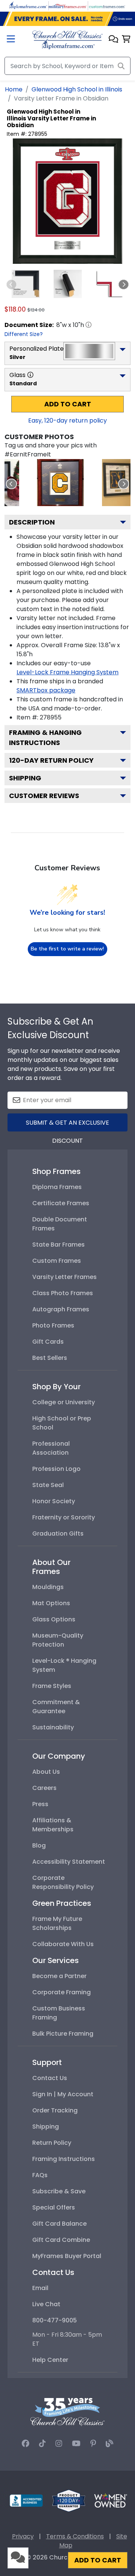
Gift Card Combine (61, 2240)
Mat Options (51, 1603)
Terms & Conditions (75, 2536)
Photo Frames (53, 1325)
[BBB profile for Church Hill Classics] (26, 2500)
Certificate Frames (61, 1203)
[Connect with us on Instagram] (59, 2444)
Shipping (25, 778)
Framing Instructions (64, 2159)
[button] (113, 40)
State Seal (48, 1485)
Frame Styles (52, 1686)
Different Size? (24, 334)
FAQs (40, 2175)
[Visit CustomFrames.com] (107, 5)
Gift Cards (48, 1342)
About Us (46, 1772)
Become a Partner (59, 1976)
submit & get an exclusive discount (67, 1125)
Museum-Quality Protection (58, 1640)
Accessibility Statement (69, 1862)
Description (32, 522)
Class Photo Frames (63, 1293)
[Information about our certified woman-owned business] (111, 2500)
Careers (44, 1788)
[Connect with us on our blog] (109, 2444)
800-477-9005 (55, 2320)
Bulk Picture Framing (63, 2034)
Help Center (50, 2360)
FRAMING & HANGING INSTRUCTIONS (45, 738)
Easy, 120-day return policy (67, 420)
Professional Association (51, 1448)
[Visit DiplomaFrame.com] (28, 5)
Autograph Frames (61, 1309)
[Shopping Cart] (126, 40)
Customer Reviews (44, 796)
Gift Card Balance (59, 2224)
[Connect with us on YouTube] (76, 2444)
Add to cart (68, 404)
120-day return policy (51, 760)
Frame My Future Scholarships (57, 1923)
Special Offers (54, 2207)
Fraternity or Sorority (64, 1517)
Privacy (23, 2536)
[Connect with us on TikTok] (42, 2444)
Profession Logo (56, 1469)
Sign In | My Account (63, 2094)
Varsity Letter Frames (64, 1277)
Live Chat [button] (46, 2304)
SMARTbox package (46, 690)
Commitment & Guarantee (56, 1707)
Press (40, 1804)
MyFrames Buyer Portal (67, 2256)
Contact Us (50, 2078)
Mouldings (48, 1587)
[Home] (67, 39)
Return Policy (52, 2143)
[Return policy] (69, 2500)
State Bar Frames (58, 1245)
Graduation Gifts (58, 1534)
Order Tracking (55, 2110)
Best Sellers (50, 1358)
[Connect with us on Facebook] (25, 2444)
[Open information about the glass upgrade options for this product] (30, 375)
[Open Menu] (11, 40)
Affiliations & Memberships (53, 1825)
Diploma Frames (57, 1187)
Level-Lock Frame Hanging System (67, 672)
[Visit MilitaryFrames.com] (67, 5)
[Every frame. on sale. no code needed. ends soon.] (67, 19)
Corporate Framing (61, 1992)
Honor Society (54, 1501)
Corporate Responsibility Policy (63, 1882)
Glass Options (54, 1619)
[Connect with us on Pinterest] (93, 2444)
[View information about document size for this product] (88, 325)
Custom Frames (57, 1261)
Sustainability (53, 1727)
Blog (39, 1845)
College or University (64, 1402)
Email (40, 2288)
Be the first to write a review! (67, 949)
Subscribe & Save (59, 2191)
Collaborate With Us (63, 1944)
